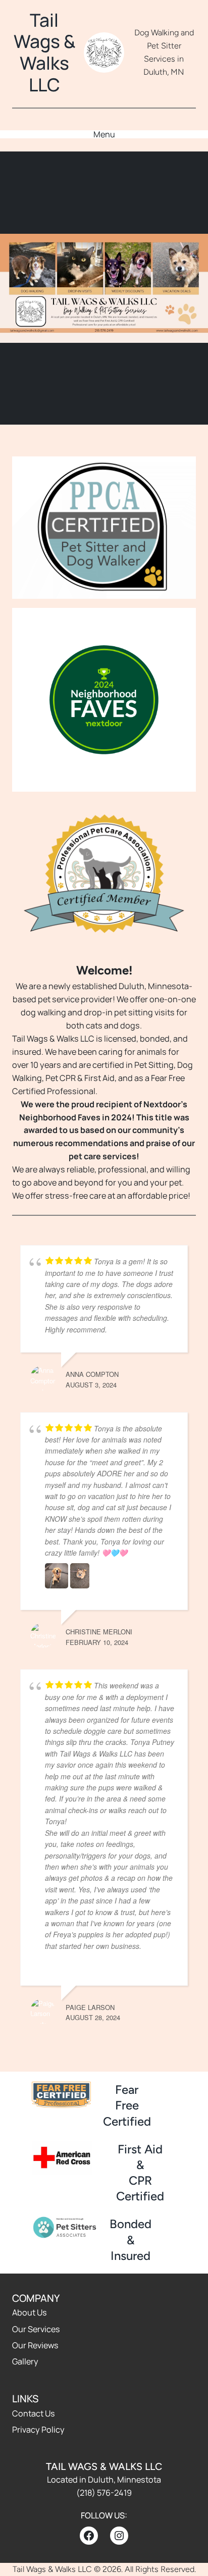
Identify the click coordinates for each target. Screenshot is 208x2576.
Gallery (25, 2361)
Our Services (36, 2329)
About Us (30, 2312)
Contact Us (34, 2413)
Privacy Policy (38, 2430)
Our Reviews (35, 2345)
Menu (104, 134)
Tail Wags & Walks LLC (44, 52)
